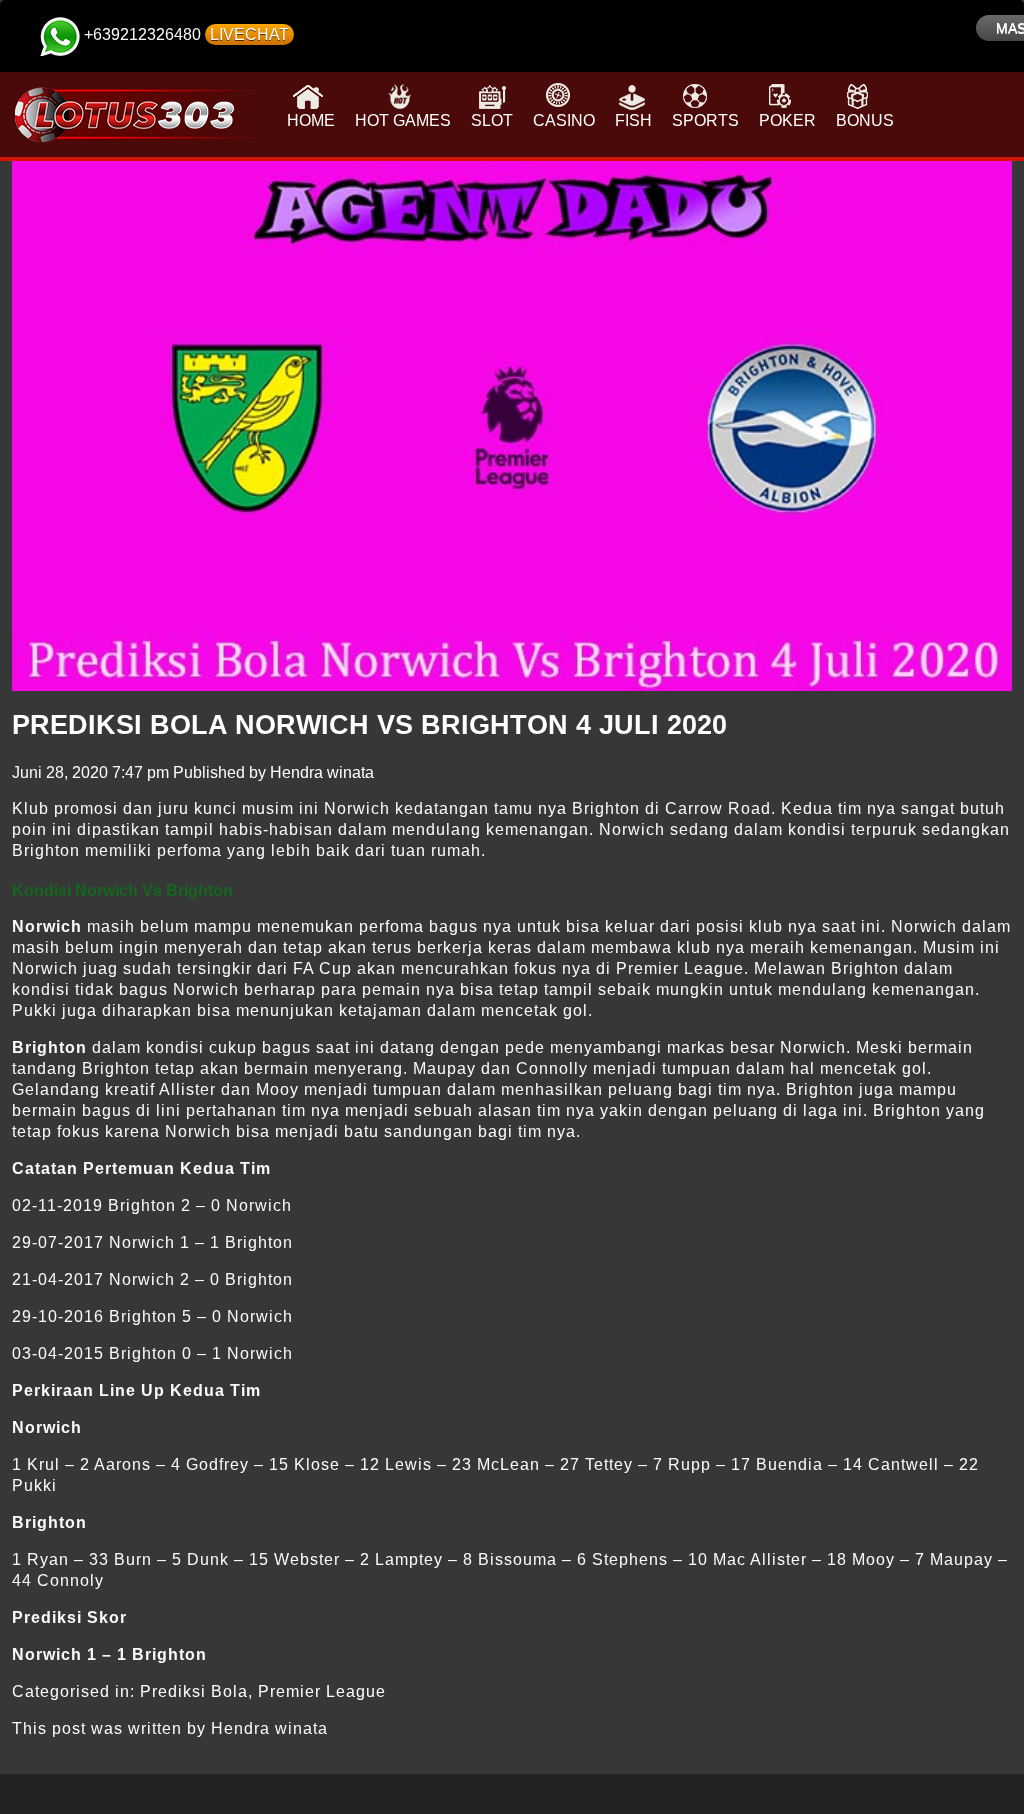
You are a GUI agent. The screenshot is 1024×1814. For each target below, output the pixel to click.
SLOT (492, 120)
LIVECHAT (249, 34)
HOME (311, 120)
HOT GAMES (403, 120)
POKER (787, 120)
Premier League (322, 1691)
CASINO (564, 120)
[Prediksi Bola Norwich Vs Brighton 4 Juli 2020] (512, 426)
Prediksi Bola (194, 1691)
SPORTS (705, 120)
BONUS (865, 120)
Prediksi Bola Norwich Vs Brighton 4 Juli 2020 (369, 725)
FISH (633, 120)
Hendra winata (322, 772)
